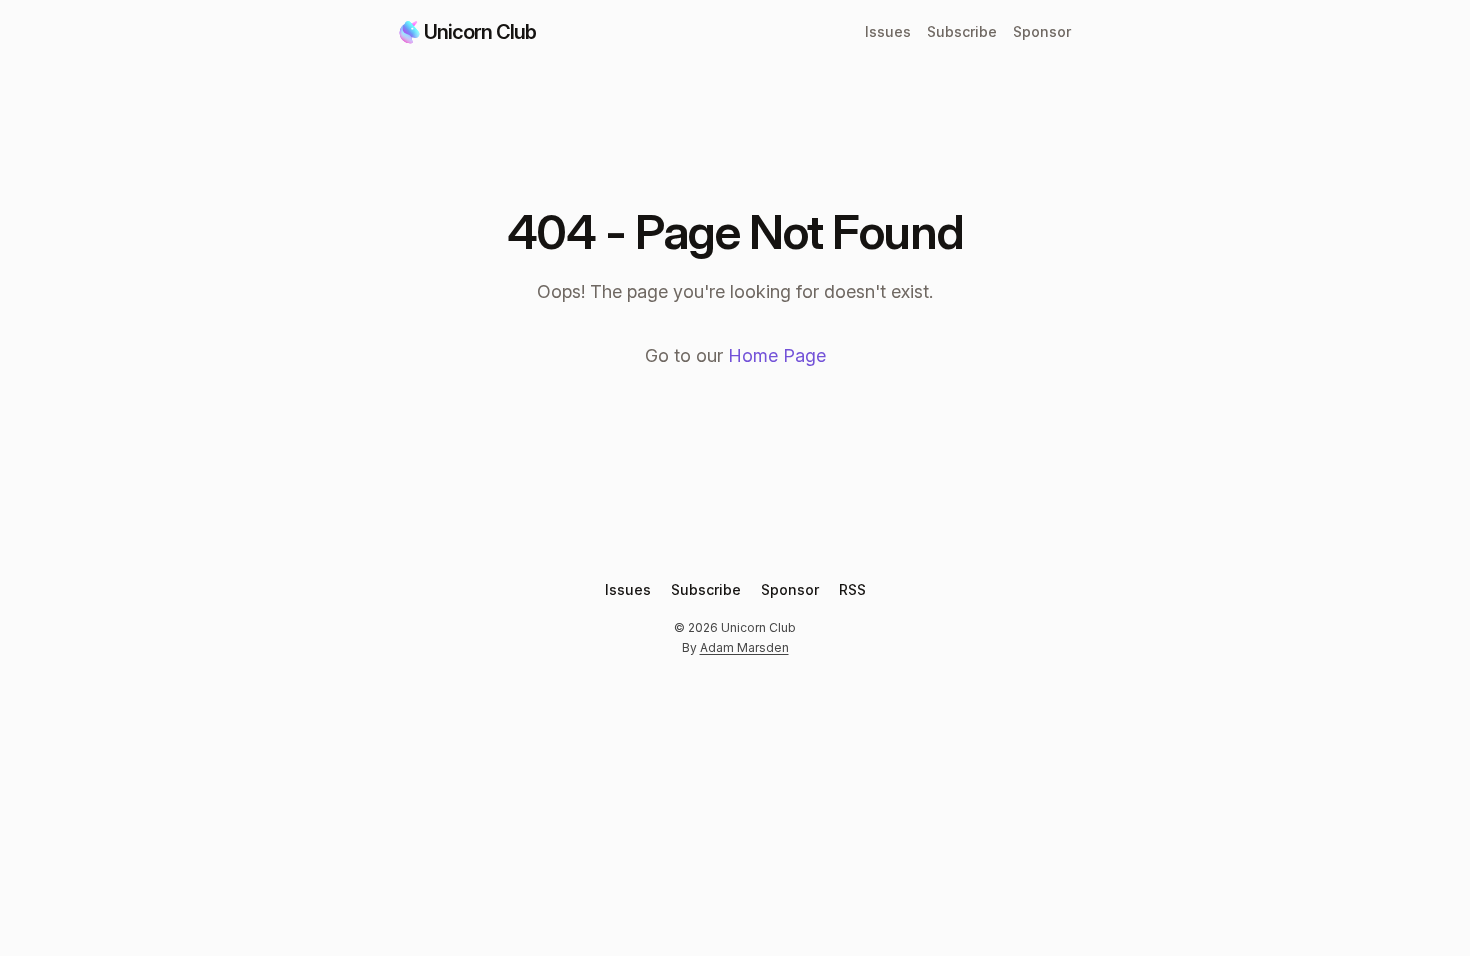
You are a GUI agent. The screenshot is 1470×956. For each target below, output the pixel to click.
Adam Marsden (744, 647)
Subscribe (962, 31)
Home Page (777, 355)
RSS (852, 589)
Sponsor (1042, 31)
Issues (888, 31)
